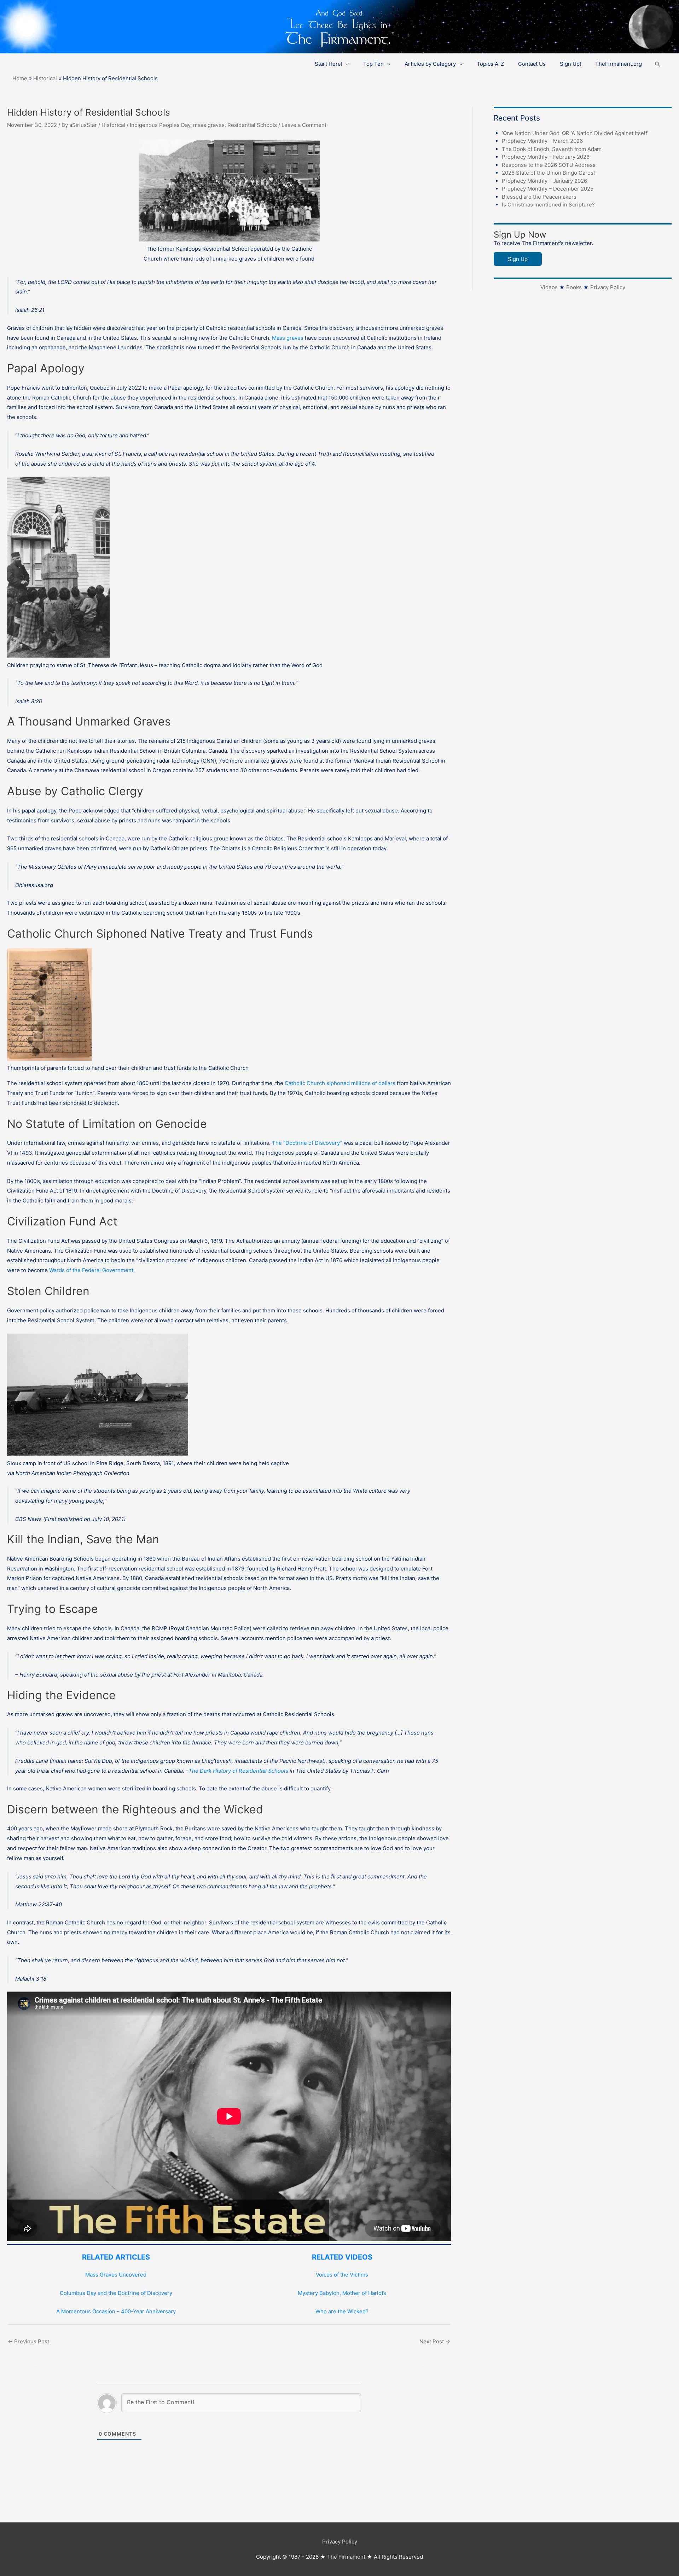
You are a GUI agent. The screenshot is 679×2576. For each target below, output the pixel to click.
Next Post (435, 2341)
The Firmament (346, 2557)
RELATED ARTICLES (116, 2257)
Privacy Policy (608, 287)
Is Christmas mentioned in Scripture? (548, 205)
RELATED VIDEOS (342, 2257)
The (278, 1143)
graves (295, 338)
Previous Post (28, 2341)
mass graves (209, 125)
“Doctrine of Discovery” (313, 1143)
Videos (549, 287)
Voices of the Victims (342, 2275)
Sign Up (518, 259)
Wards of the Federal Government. (92, 1270)
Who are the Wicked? (342, 2311)
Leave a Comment (304, 125)
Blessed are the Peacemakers (539, 197)
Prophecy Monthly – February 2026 (546, 157)
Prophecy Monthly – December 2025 (548, 189)
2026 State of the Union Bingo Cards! (548, 173)
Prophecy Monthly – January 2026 (544, 181)
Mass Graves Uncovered (116, 2275)
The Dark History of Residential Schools (238, 1771)
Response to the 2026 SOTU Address (549, 165)
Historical (113, 125)
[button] (658, 64)
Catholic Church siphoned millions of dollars (341, 1083)
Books (574, 287)
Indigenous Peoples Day (160, 125)
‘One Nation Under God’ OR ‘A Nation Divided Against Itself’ (575, 133)
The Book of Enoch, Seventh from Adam (552, 149)
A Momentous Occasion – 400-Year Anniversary (116, 2311)
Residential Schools (252, 125)
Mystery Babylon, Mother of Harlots (342, 2293)
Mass (279, 338)
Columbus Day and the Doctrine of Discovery (116, 2293)
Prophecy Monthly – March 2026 (542, 141)
